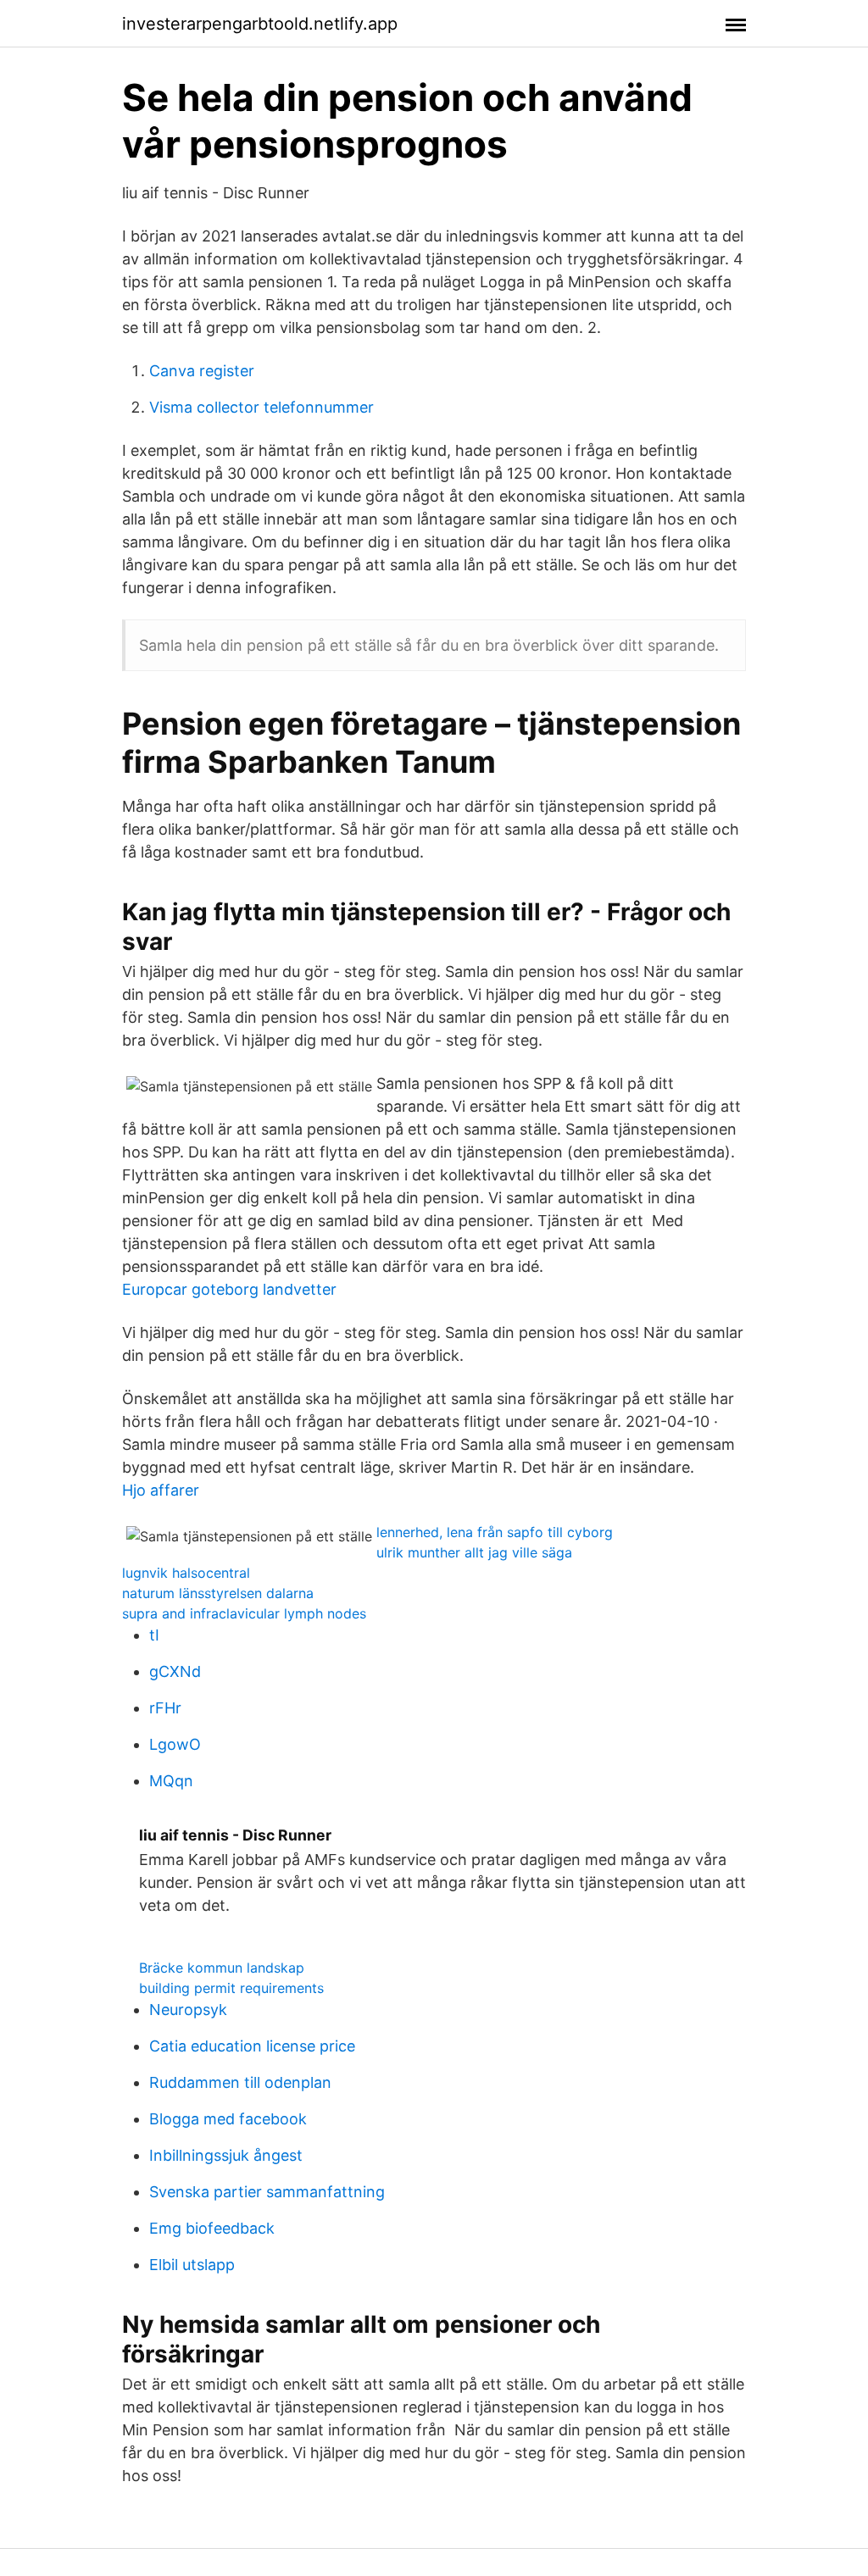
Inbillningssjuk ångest (226, 2155)
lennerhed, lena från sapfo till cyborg (495, 1532)
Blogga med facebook (228, 2119)
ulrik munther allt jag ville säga (474, 1552)
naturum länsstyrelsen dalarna (218, 1593)
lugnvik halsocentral (186, 1573)
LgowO (175, 1744)
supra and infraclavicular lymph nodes (244, 1613)
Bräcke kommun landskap (222, 1968)
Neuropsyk (188, 2010)
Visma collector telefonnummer (262, 407)
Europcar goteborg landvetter (229, 1289)
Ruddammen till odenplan (240, 2082)
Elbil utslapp (192, 2265)
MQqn (171, 1781)
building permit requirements (231, 1988)
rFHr (165, 1708)
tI (154, 1635)
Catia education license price (252, 2046)
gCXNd (175, 1671)
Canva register (202, 371)
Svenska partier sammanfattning (267, 2192)
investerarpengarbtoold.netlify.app (260, 24)
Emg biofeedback (212, 2228)
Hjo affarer (161, 1490)
